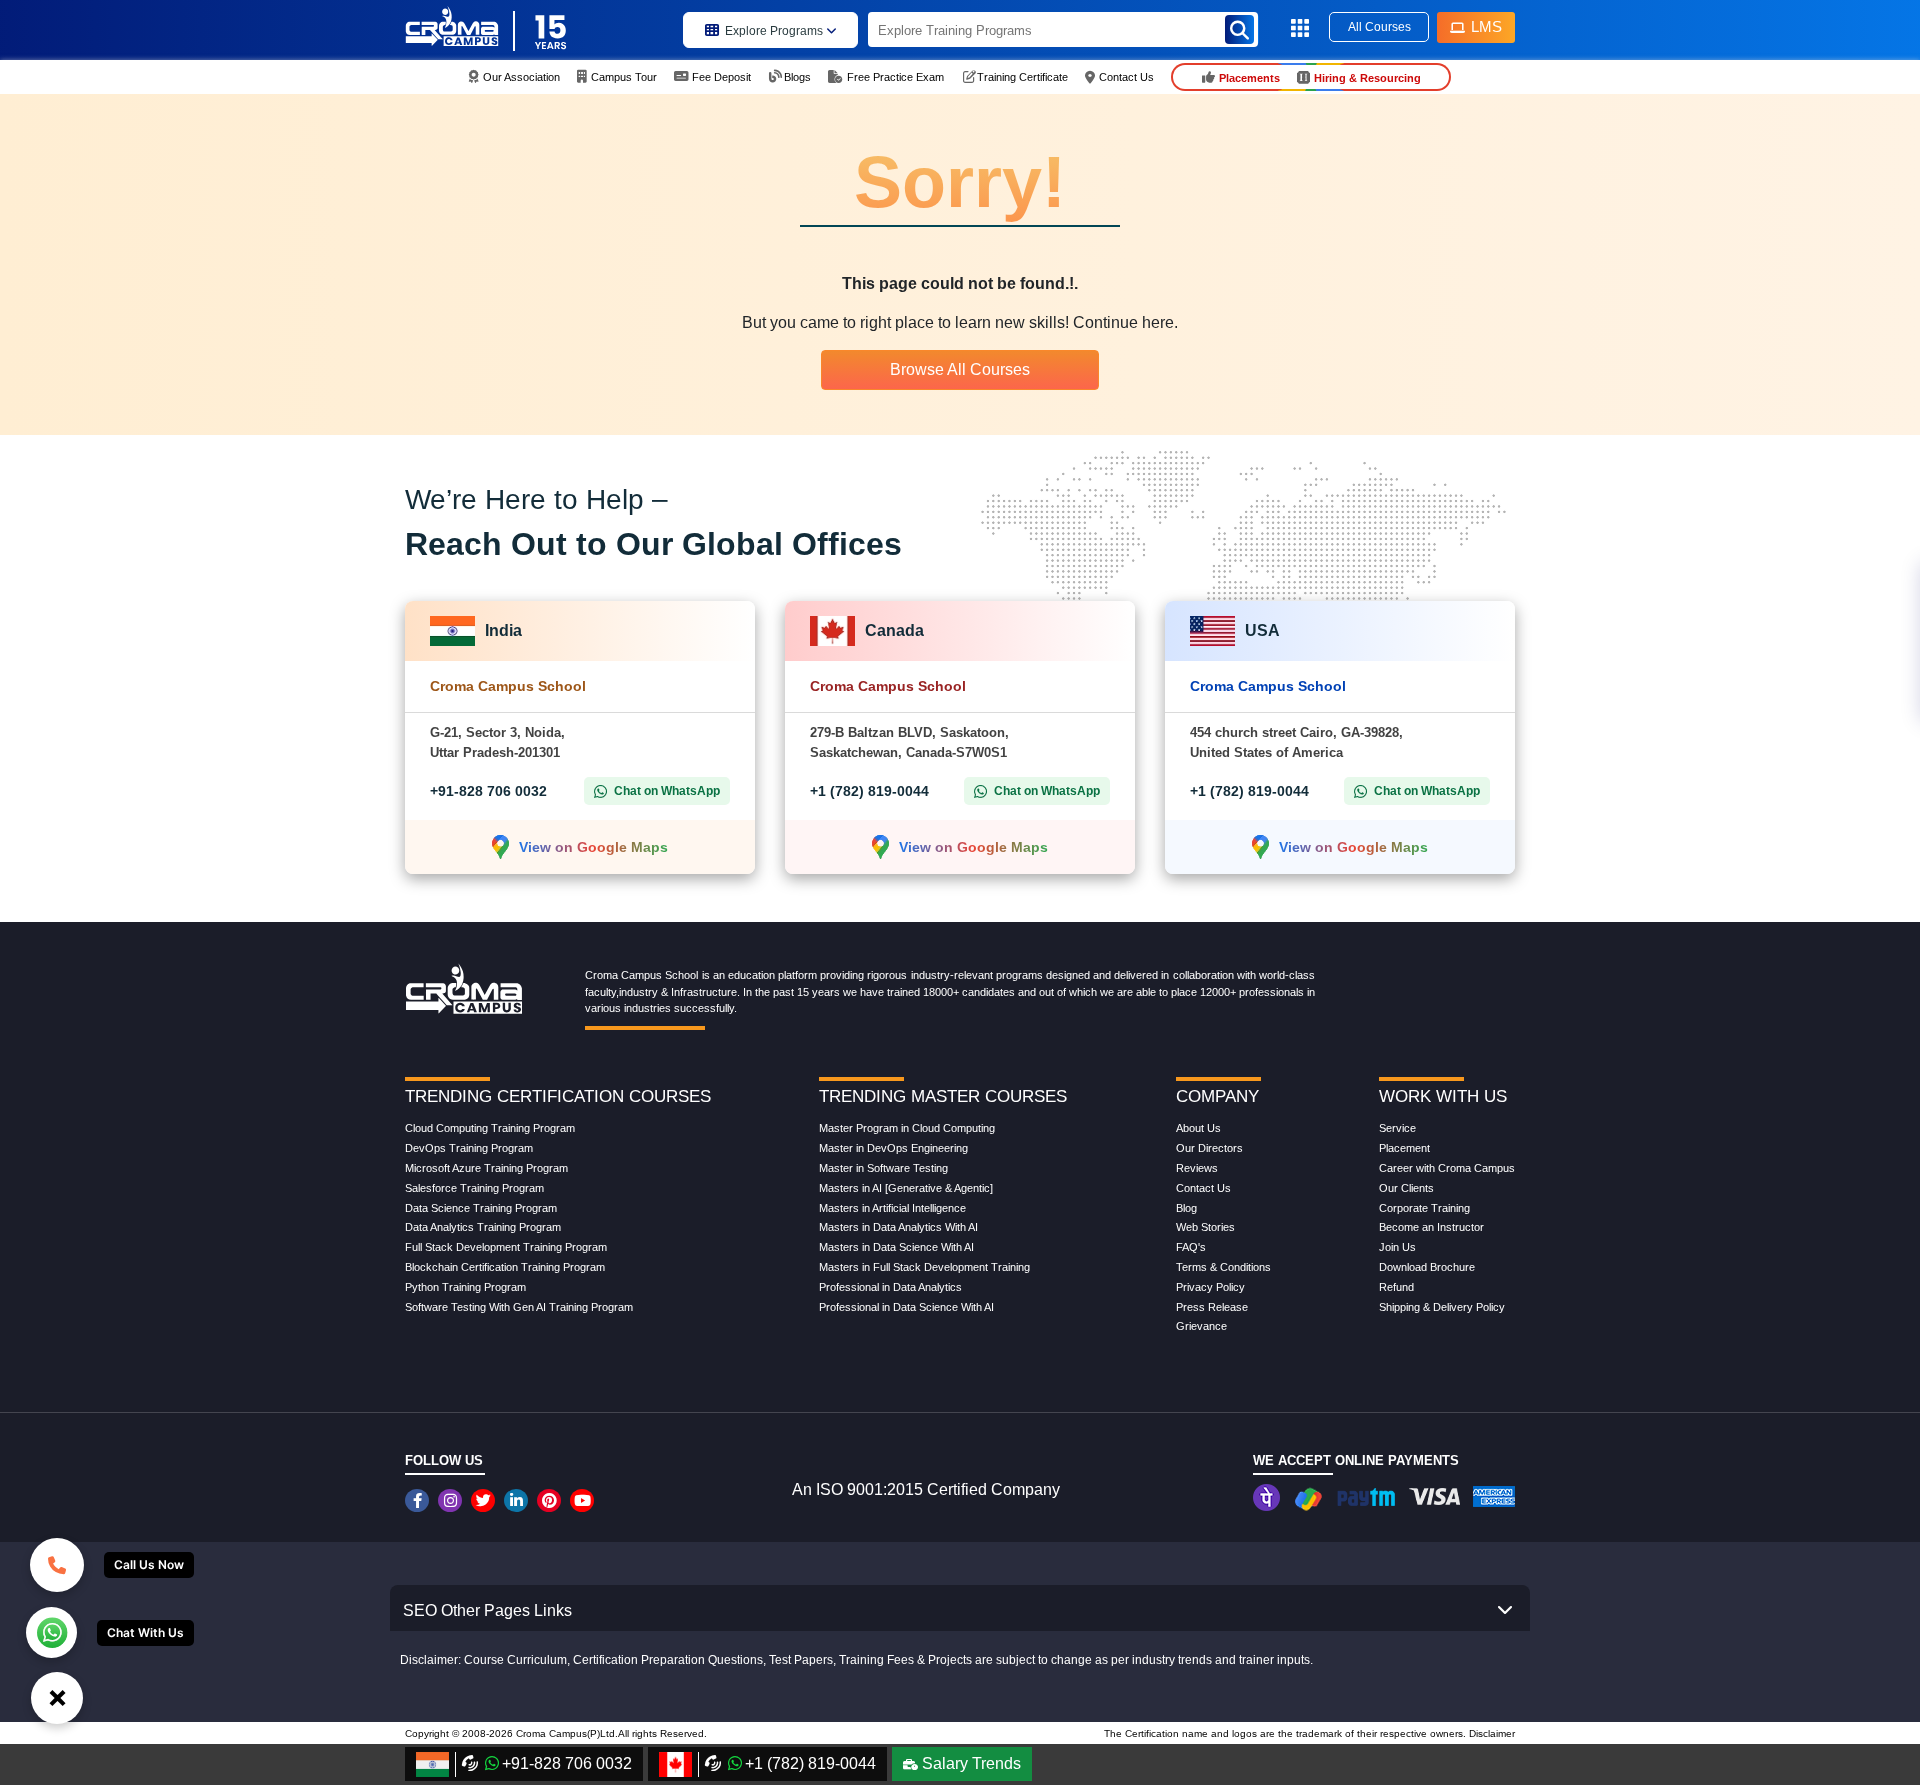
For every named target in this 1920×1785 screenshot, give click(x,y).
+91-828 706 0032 (488, 791)
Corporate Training (1424, 1208)
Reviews (1197, 1168)
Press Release (1212, 1307)
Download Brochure (1427, 1267)
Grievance (1201, 1326)
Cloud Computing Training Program (490, 1128)
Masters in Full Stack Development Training (924, 1267)
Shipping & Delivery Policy (1442, 1307)
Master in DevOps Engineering (893, 1148)
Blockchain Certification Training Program (505, 1267)
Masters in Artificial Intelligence (892, 1208)
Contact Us (1203, 1188)
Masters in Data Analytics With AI (898, 1227)
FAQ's (1191, 1247)
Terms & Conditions (1223, 1267)
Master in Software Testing (883, 1168)
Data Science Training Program (481, 1208)
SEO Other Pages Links (487, 1610)
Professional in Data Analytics (890, 1287)
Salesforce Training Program (474, 1188)
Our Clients (1406, 1188)
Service (1397, 1128)
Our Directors (1209, 1148)
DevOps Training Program (469, 1148)
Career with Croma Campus (1447, 1168)
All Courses (1379, 27)
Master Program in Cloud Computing (907, 1128)
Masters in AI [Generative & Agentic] (906, 1188)
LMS (1486, 26)
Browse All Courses (960, 369)
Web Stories (1205, 1227)
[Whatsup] (51, 1631)
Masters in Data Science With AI (896, 1247)
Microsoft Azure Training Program (486, 1168)
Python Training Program (465, 1287)
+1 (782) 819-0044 (869, 791)
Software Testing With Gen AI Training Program (519, 1307)
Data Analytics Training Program (483, 1227)
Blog (1186, 1208)
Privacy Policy (1210, 1287)
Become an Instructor (1431, 1227)
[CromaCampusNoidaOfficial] (419, 1500)
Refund (1396, 1287)
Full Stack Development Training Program (506, 1247)
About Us (1198, 1128)
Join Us (1397, 1247)
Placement (1404, 1148)
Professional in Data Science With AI (906, 1307)
